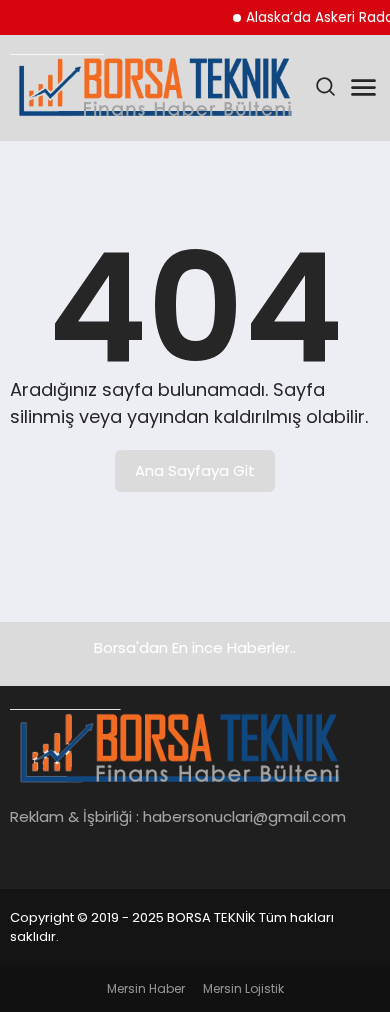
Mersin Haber (146, 988)
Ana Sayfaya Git (195, 470)
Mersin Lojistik (243, 988)
